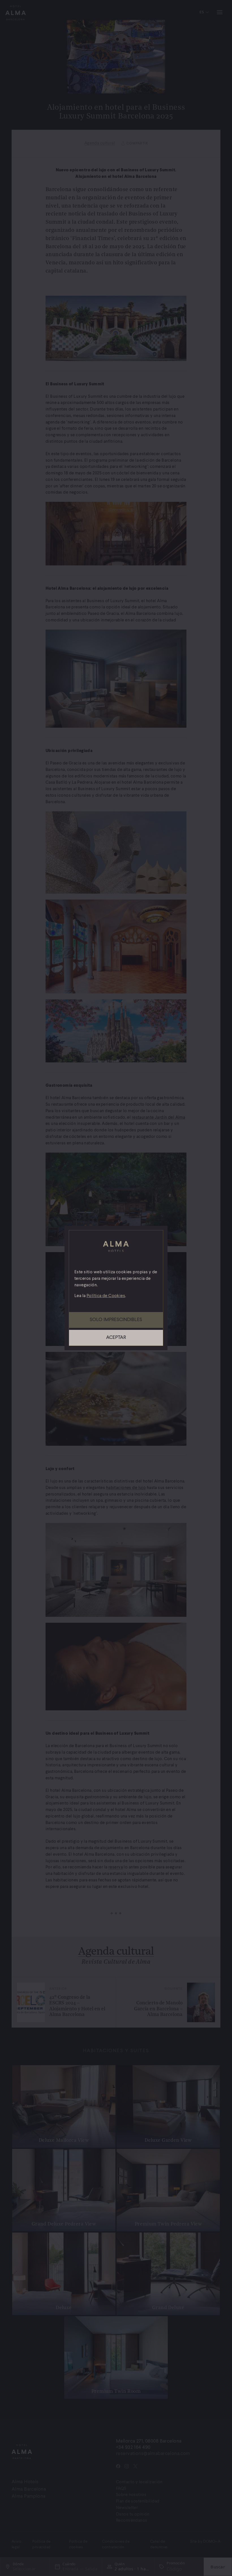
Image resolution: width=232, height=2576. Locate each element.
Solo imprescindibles (116, 1320)
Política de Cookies (106, 1296)
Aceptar (116, 1338)
